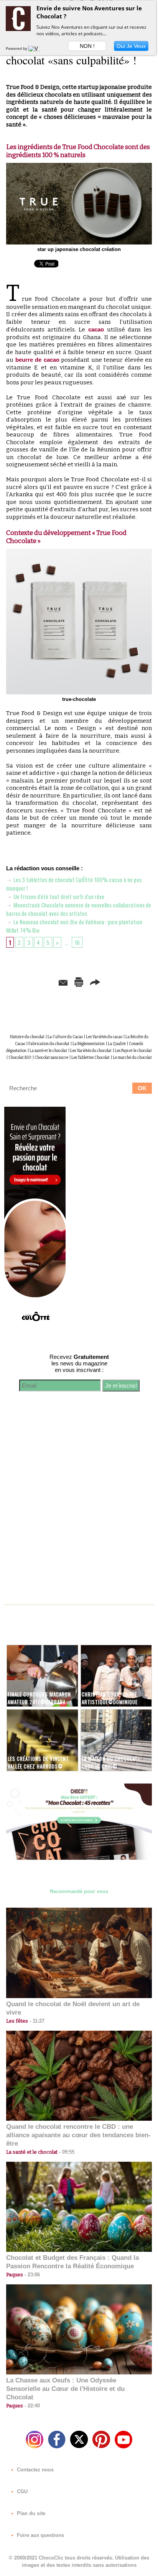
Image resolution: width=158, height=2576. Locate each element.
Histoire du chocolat (27, 1037)
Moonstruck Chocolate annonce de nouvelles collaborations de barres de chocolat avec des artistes (79, 909)
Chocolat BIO (20, 1058)
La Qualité (117, 1044)
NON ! (87, 46)
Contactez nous (35, 2470)
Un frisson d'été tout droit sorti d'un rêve (58, 896)
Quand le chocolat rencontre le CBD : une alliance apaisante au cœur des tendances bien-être (78, 2135)
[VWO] (36, 48)
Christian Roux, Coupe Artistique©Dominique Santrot (110, 1702)
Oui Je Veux (131, 46)
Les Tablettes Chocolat (91, 1058)
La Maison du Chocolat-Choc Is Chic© (111, 1762)
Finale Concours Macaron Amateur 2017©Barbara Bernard (39, 1702)
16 (77, 942)
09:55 (66, 2152)
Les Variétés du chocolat (91, 1051)
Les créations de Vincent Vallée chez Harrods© (38, 1762)
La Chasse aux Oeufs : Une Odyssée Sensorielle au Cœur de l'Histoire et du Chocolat (65, 2389)
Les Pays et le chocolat (133, 1051)
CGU (21, 2492)
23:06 (31, 2275)
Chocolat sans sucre (51, 1058)
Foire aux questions (40, 2535)
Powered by (17, 48)
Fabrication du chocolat (49, 1044)
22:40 (31, 2406)
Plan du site (30, 2513)
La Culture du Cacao (65, 1037)
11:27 (36, 2021)
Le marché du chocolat (132, 1058)
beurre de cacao (37, 360)
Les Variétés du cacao (104, 1037)
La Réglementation (89, 1044)
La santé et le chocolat (48, 1051)
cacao (96, 329)
